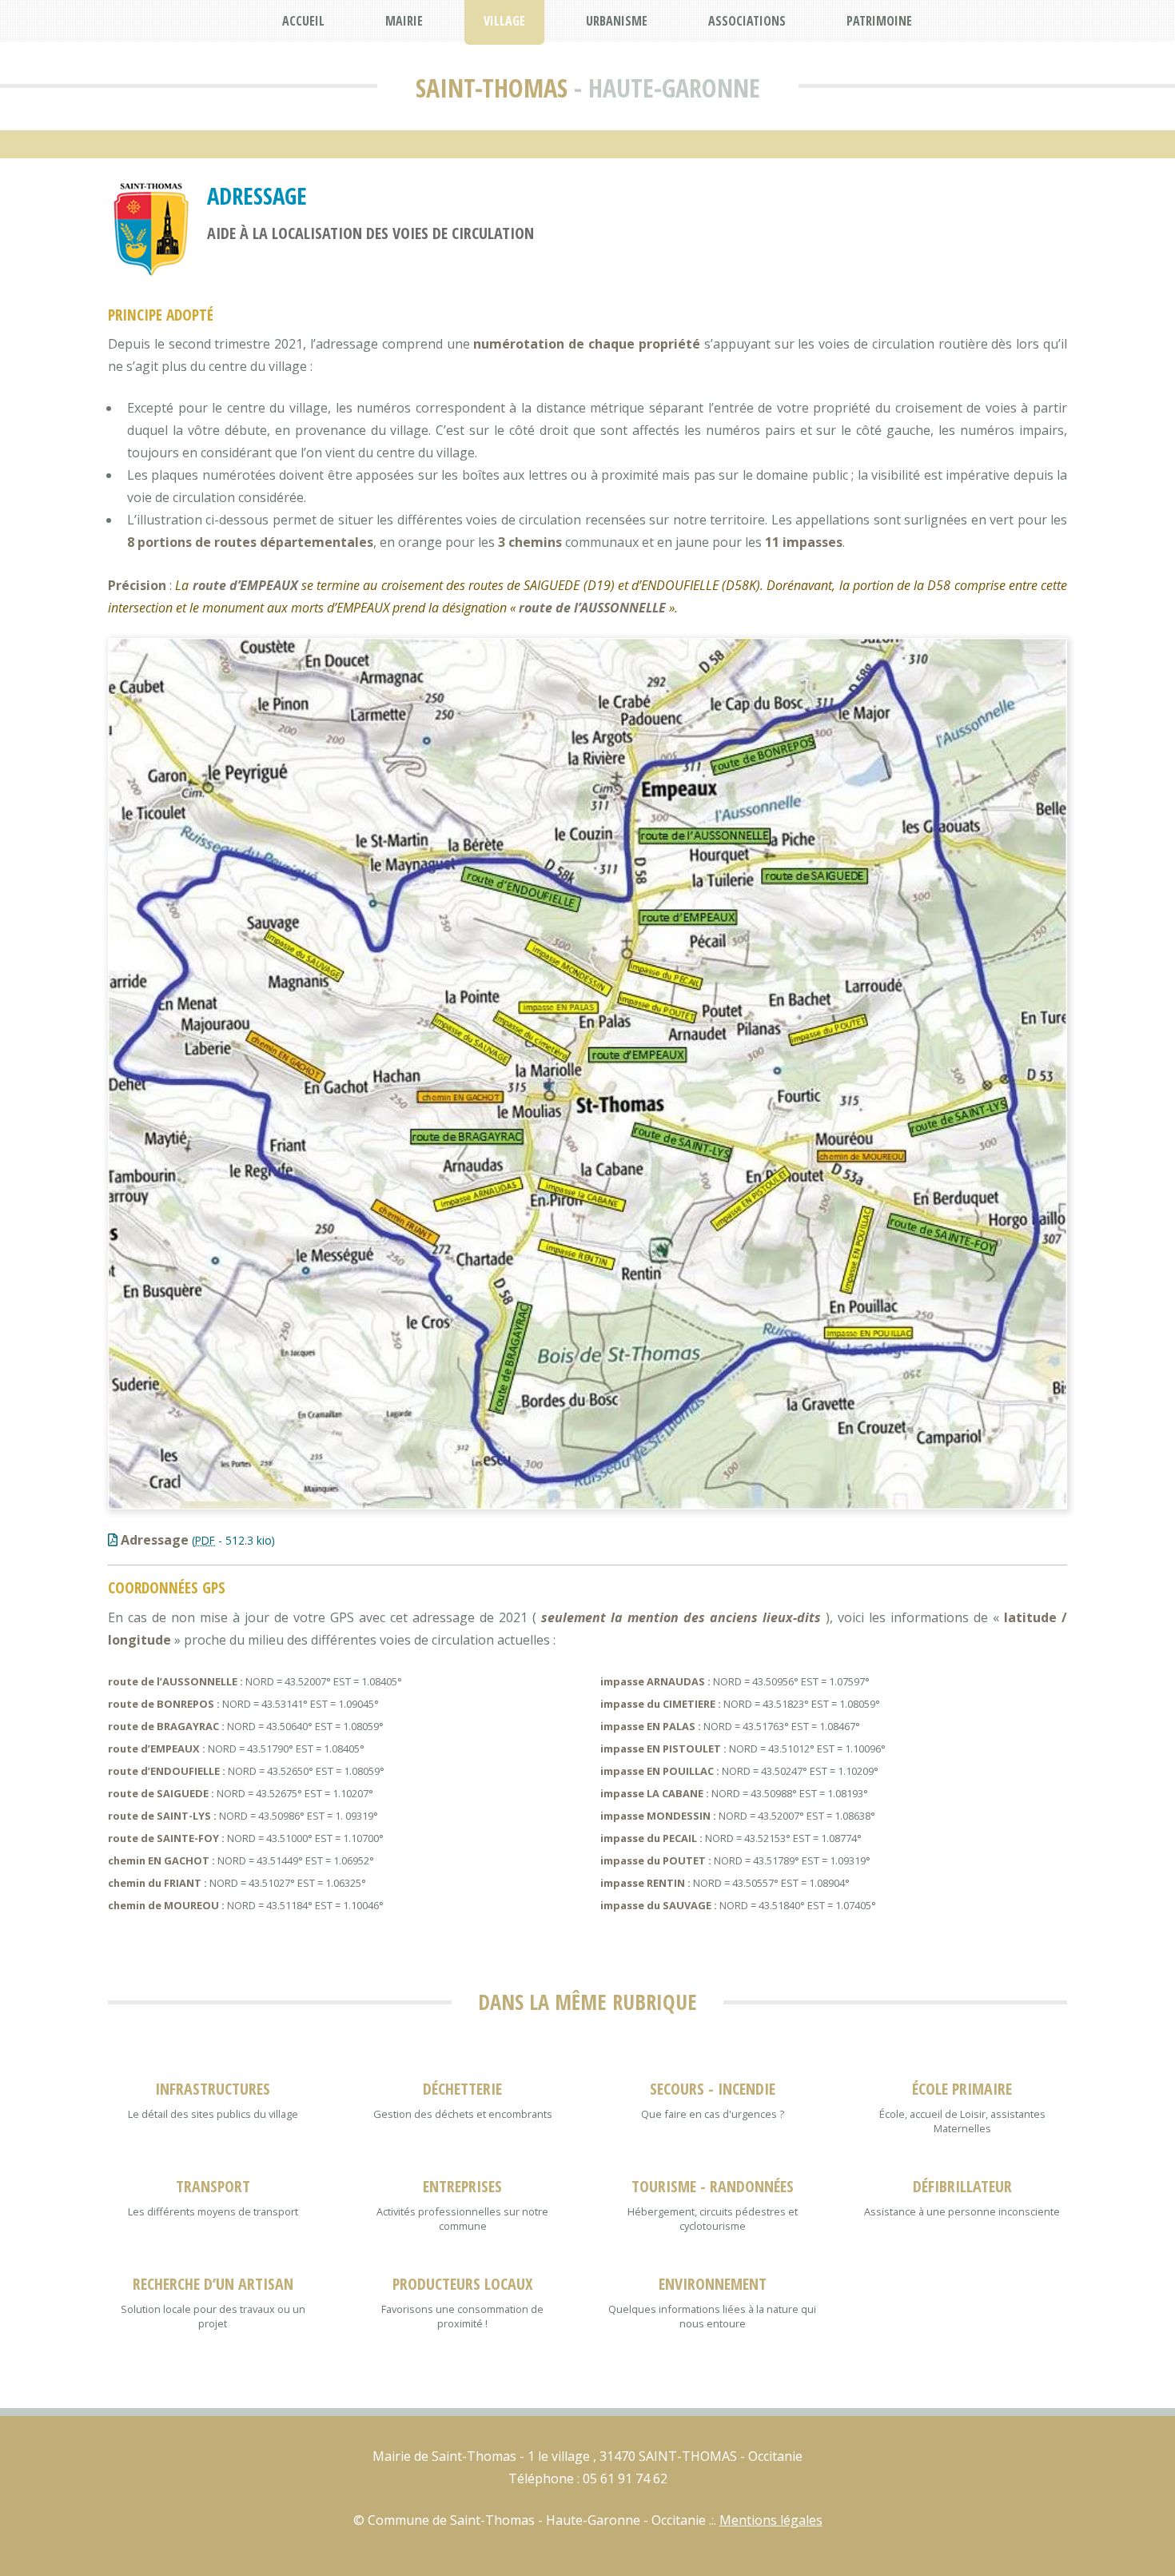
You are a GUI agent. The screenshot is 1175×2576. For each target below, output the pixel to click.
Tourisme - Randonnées (713, 2186)
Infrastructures (213, 2089)
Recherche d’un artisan (213, 2284)
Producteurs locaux (462, 2284)
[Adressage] (587, 1074)
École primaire (962, 2089)
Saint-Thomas (492, 88)
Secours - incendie (713, 2089)
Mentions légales (771, 2520)
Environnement (713, 2284)
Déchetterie (462, 2089)
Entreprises (462, 2186)
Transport (213, 2186)
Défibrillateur (962, 2186)
